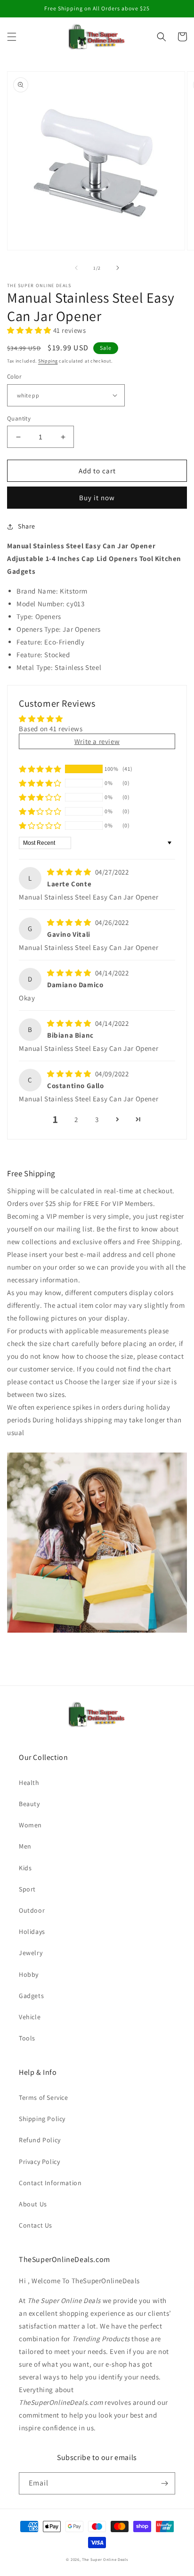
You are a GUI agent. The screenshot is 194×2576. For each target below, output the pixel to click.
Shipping (48, 361)
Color (14, 376)
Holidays (32, 1932)
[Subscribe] (164, 2483)
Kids (25, 1868)
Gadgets (31, 1996)
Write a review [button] (97, 741)
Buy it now (97, 498)
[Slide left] (76, 268)
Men (25, 1846)
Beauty (29, 1804)
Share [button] (27, 526)
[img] (70, 872)
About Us (33, 2204)
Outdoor (32, 1910)
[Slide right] (118, 268)
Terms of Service (44, 2097)
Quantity (19, 418)
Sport (27, 1889)
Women (30, 1825)
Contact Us (36, 2225)
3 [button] (97, 1119)
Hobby (29, 1974)
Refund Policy (40, 2140)
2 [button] (76, 1119)
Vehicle (30, 2017)
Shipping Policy (42, 2119)
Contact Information (50, 2183)
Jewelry (31, 1953)
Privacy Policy (39, 2162)
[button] (12, 37)
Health (29, 1783)
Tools (27, 2038)
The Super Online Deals (105, 2559)
